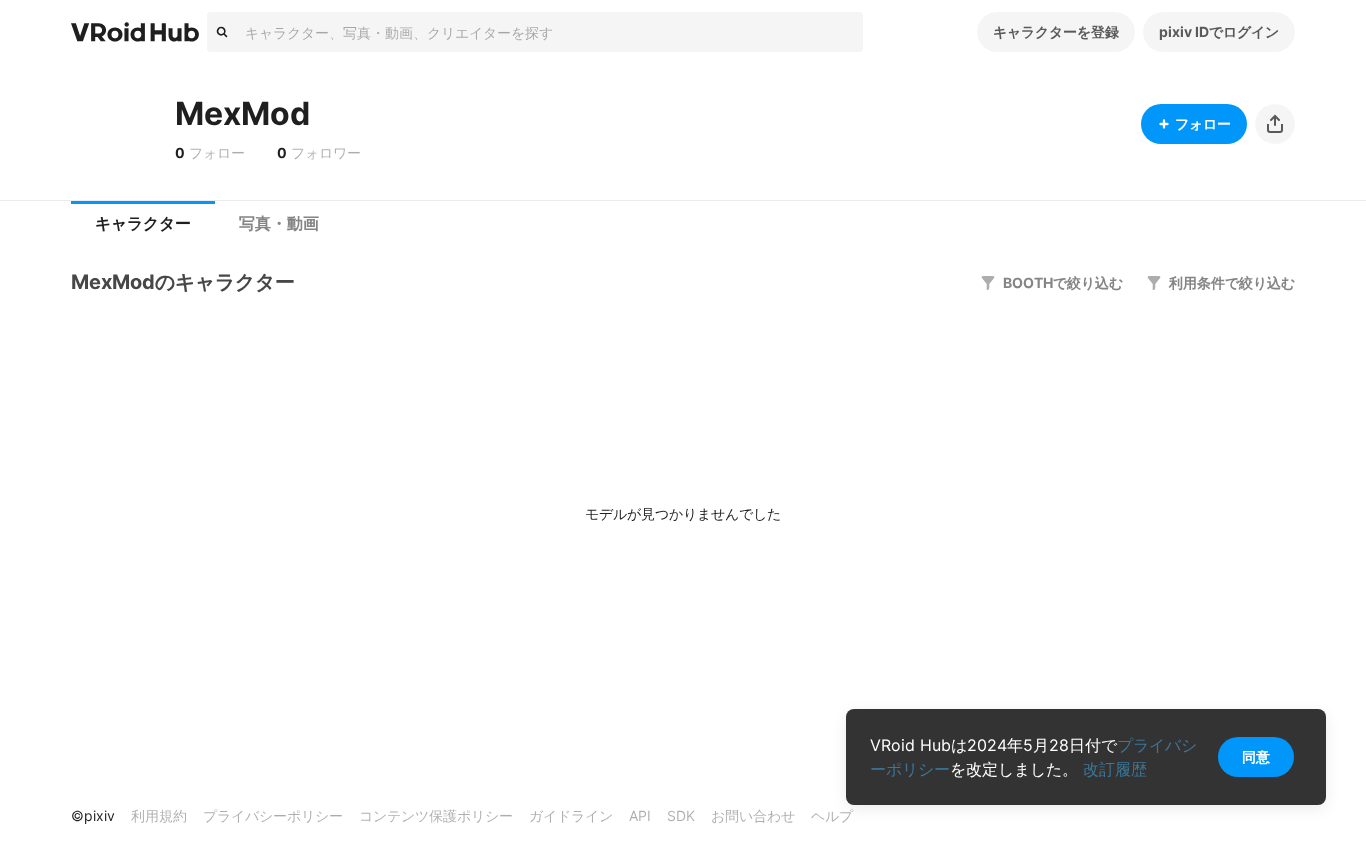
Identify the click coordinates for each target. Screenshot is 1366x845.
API (640, 815)
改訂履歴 (1115, 769)
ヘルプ (832, 815)
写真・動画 (279, 223)
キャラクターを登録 (1056, 31)
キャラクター (143, 223)
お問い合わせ (753, 815)
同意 (1256, 756)
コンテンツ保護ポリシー (436, 815)
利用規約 (159, 815)
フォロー (1203, 123)
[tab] (143, 224)
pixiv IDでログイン (1219, 31)
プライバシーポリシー (273, 815)
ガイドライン (571, 815)
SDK (681, 815)
